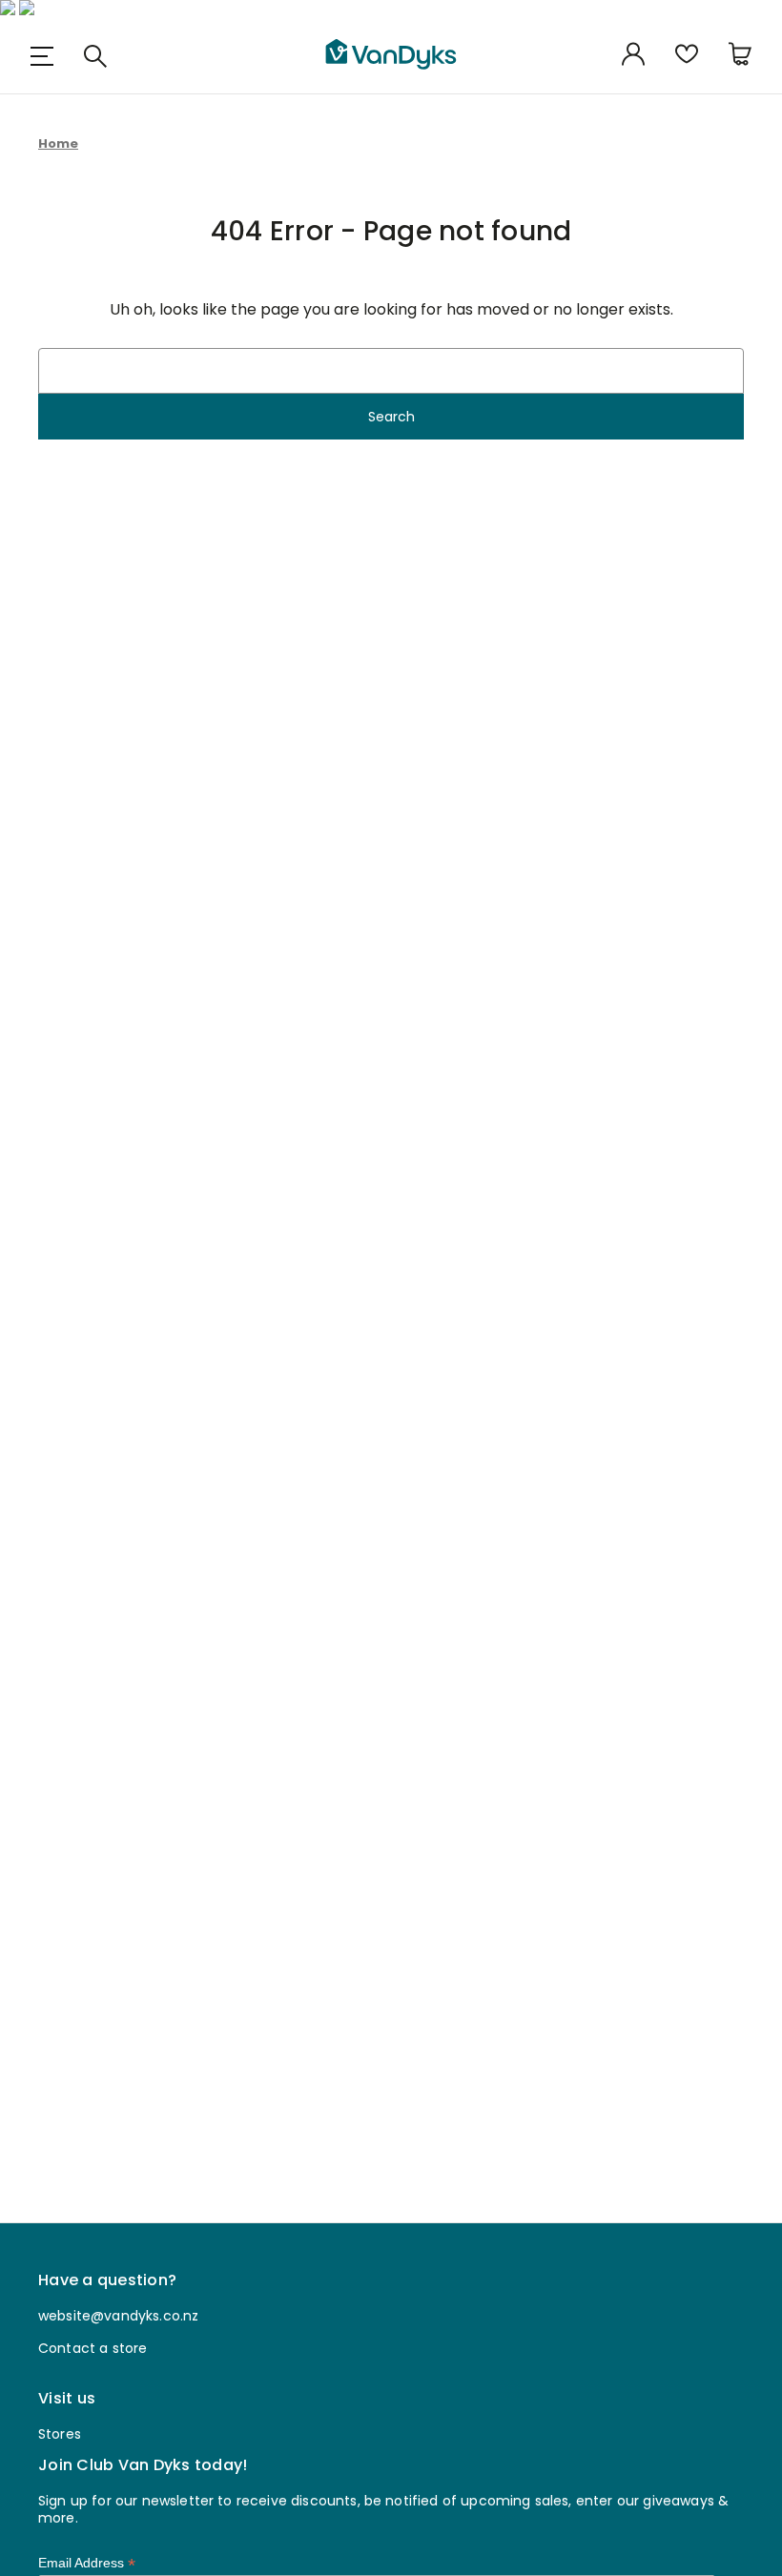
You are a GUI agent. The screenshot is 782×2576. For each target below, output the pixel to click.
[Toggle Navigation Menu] (42, 56)
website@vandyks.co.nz (118, 2316)
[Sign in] (633, 56)
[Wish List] (687, 56)
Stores (60, 2434)
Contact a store (93, 2348)
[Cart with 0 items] (740, 56)
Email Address (87, 2563)
